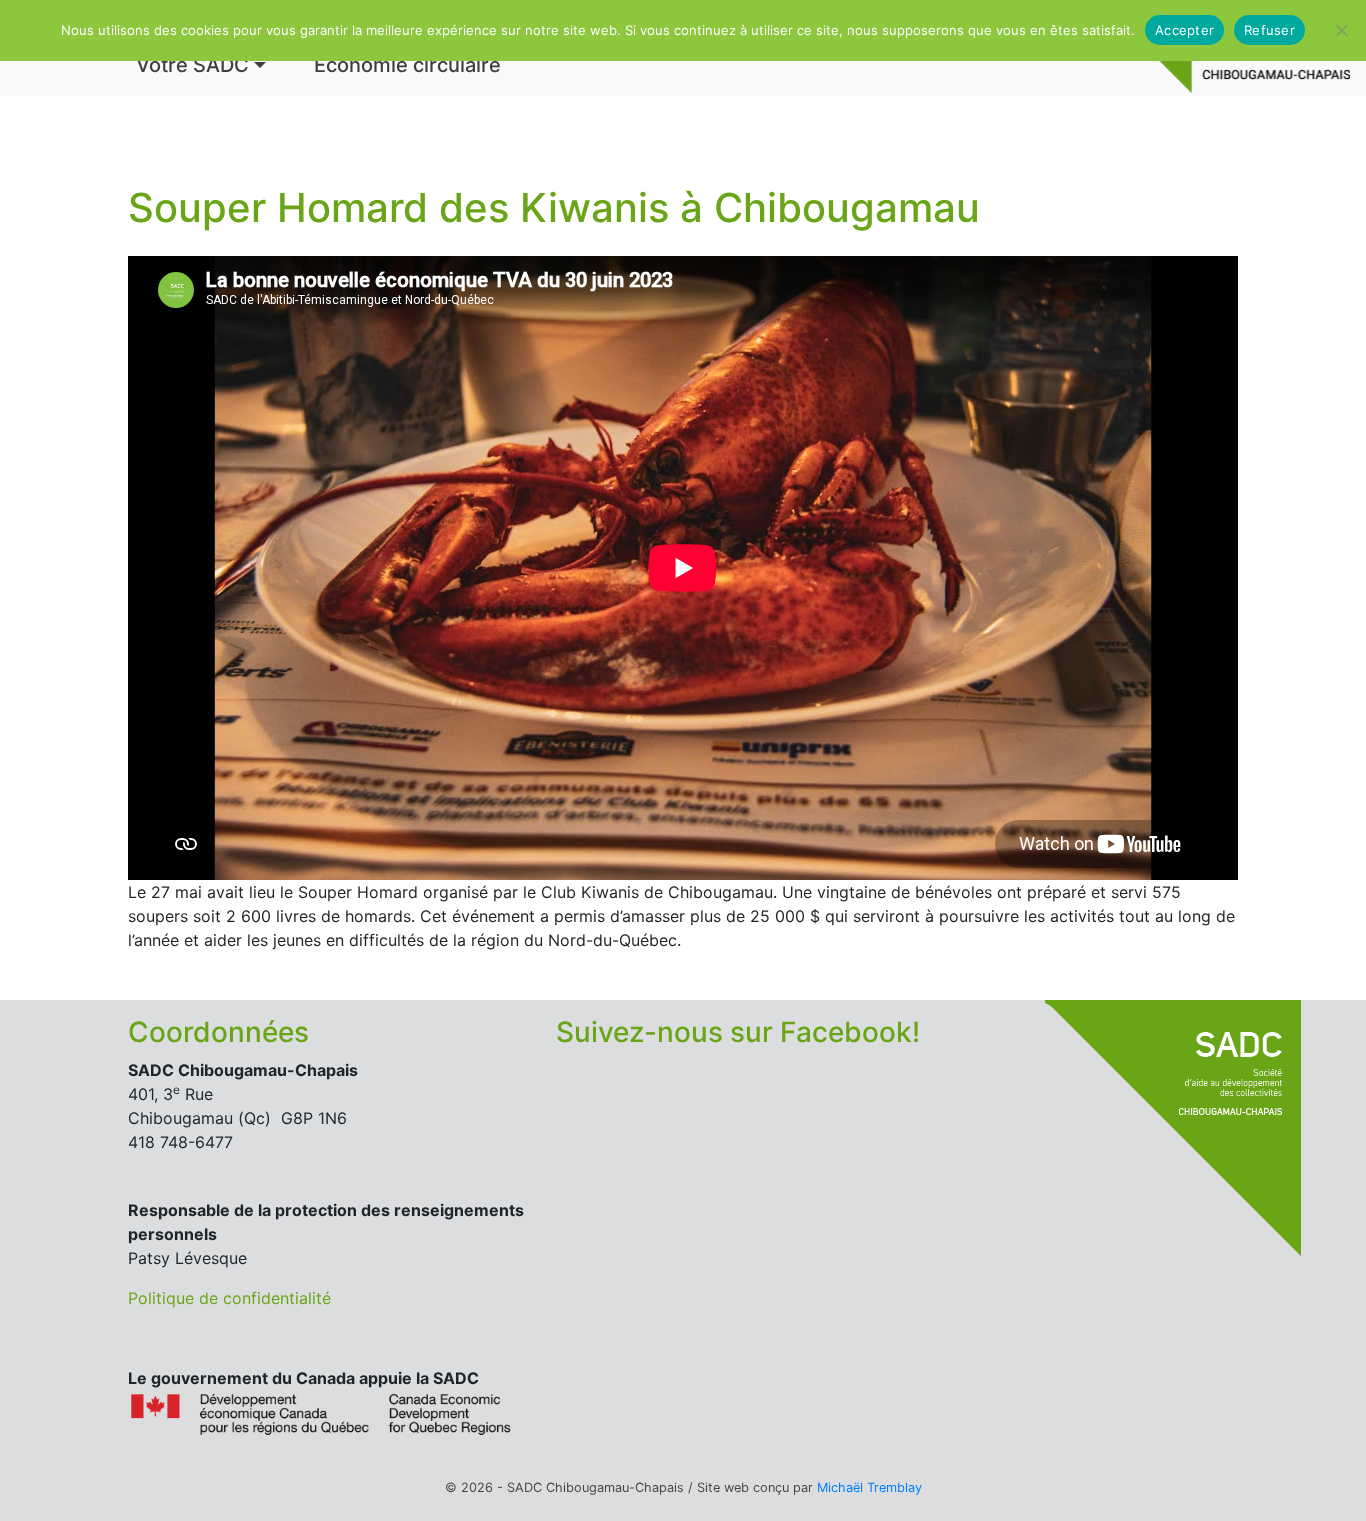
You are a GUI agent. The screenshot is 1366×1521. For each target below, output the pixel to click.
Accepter (1184, 30)
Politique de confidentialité (229, 1298)
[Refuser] (1341, 30)
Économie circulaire (407, 65)
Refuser (1269, 30)
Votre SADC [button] (192, 65)
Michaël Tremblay (869, 1487)
